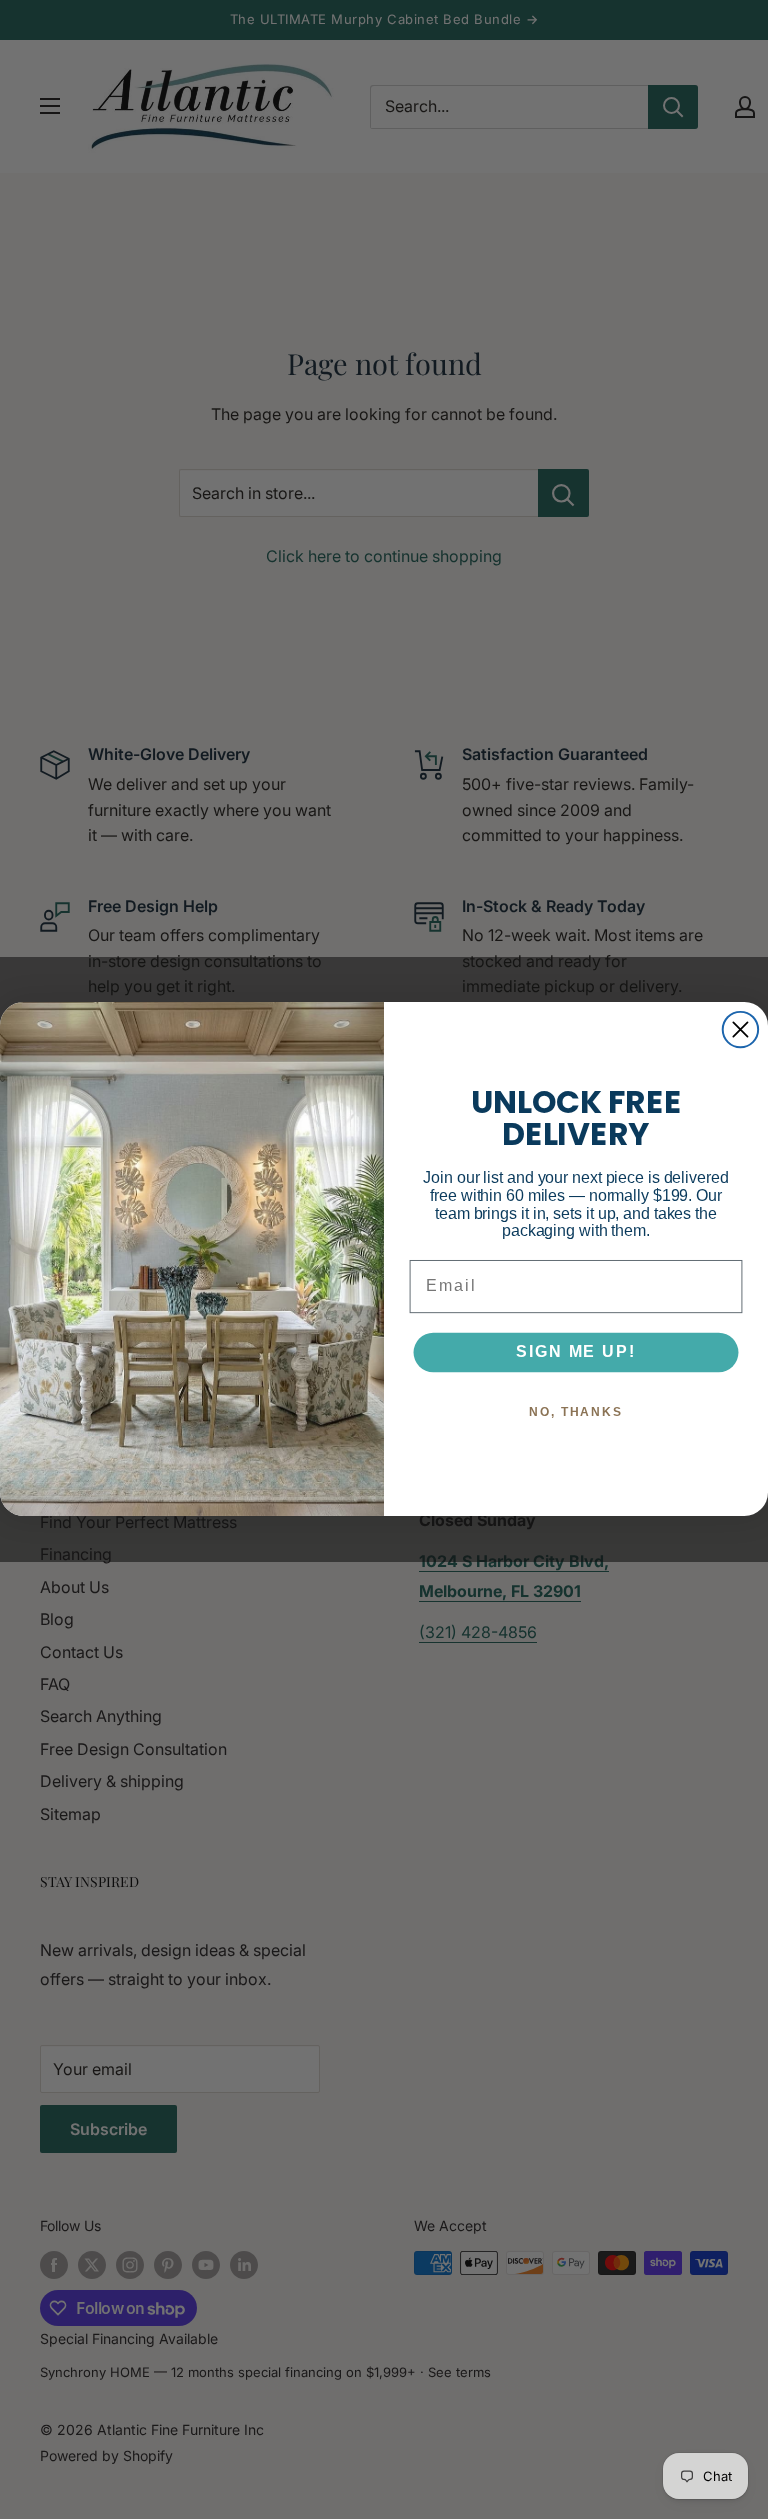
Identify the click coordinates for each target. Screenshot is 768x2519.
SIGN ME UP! (575, 1352)
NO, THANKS (576, 1412)
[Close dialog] (740, 1029)
